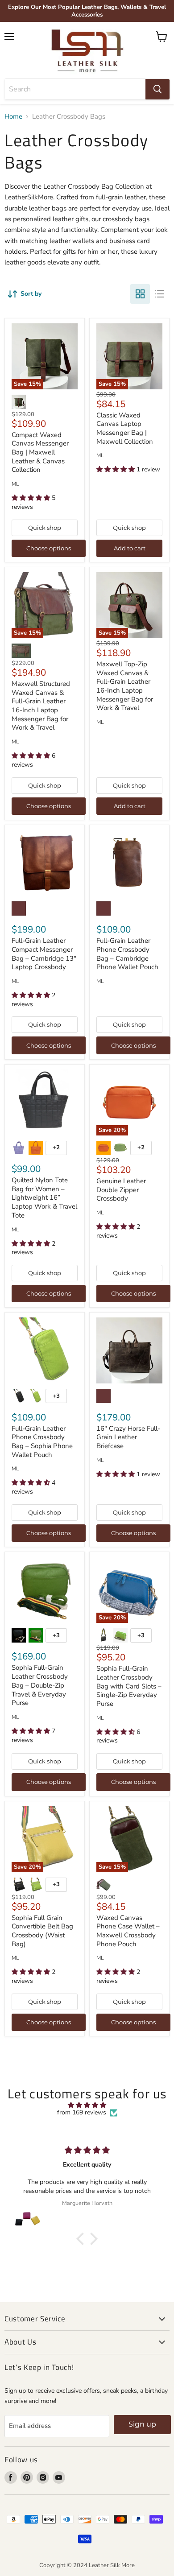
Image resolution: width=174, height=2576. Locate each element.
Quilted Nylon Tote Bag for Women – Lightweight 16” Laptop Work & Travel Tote (44, 1198)
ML (15, 484)
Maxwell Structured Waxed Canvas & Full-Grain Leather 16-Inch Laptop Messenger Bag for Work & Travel (41, 706)
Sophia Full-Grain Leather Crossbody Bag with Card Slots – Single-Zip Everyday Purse (129, 1686)
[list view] (160, 294)
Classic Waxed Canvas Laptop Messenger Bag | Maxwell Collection (125, 428)
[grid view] (140, 294)
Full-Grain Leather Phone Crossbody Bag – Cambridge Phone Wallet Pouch (127, 954)
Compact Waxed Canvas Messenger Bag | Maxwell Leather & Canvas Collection (40, 452)
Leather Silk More (112, 2565)
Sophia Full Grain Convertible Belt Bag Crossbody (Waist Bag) (42, 1931)
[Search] (157, 89)
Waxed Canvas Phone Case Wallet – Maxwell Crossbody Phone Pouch (128, 1931)
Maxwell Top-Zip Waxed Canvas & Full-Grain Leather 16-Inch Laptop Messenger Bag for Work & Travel (125, 686)
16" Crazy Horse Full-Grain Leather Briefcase (128, 1437)
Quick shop (45, 528)
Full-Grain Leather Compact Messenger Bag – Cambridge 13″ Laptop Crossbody (44, 954)
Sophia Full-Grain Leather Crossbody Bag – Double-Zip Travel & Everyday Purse (40, 1685)
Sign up (142, 2424)
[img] (87, 2105)
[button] (83, 2239)
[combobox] (75, 89)
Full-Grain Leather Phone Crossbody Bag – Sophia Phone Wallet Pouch (42, 1442)
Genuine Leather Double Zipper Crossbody (121, 1190)
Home (13, 117)
